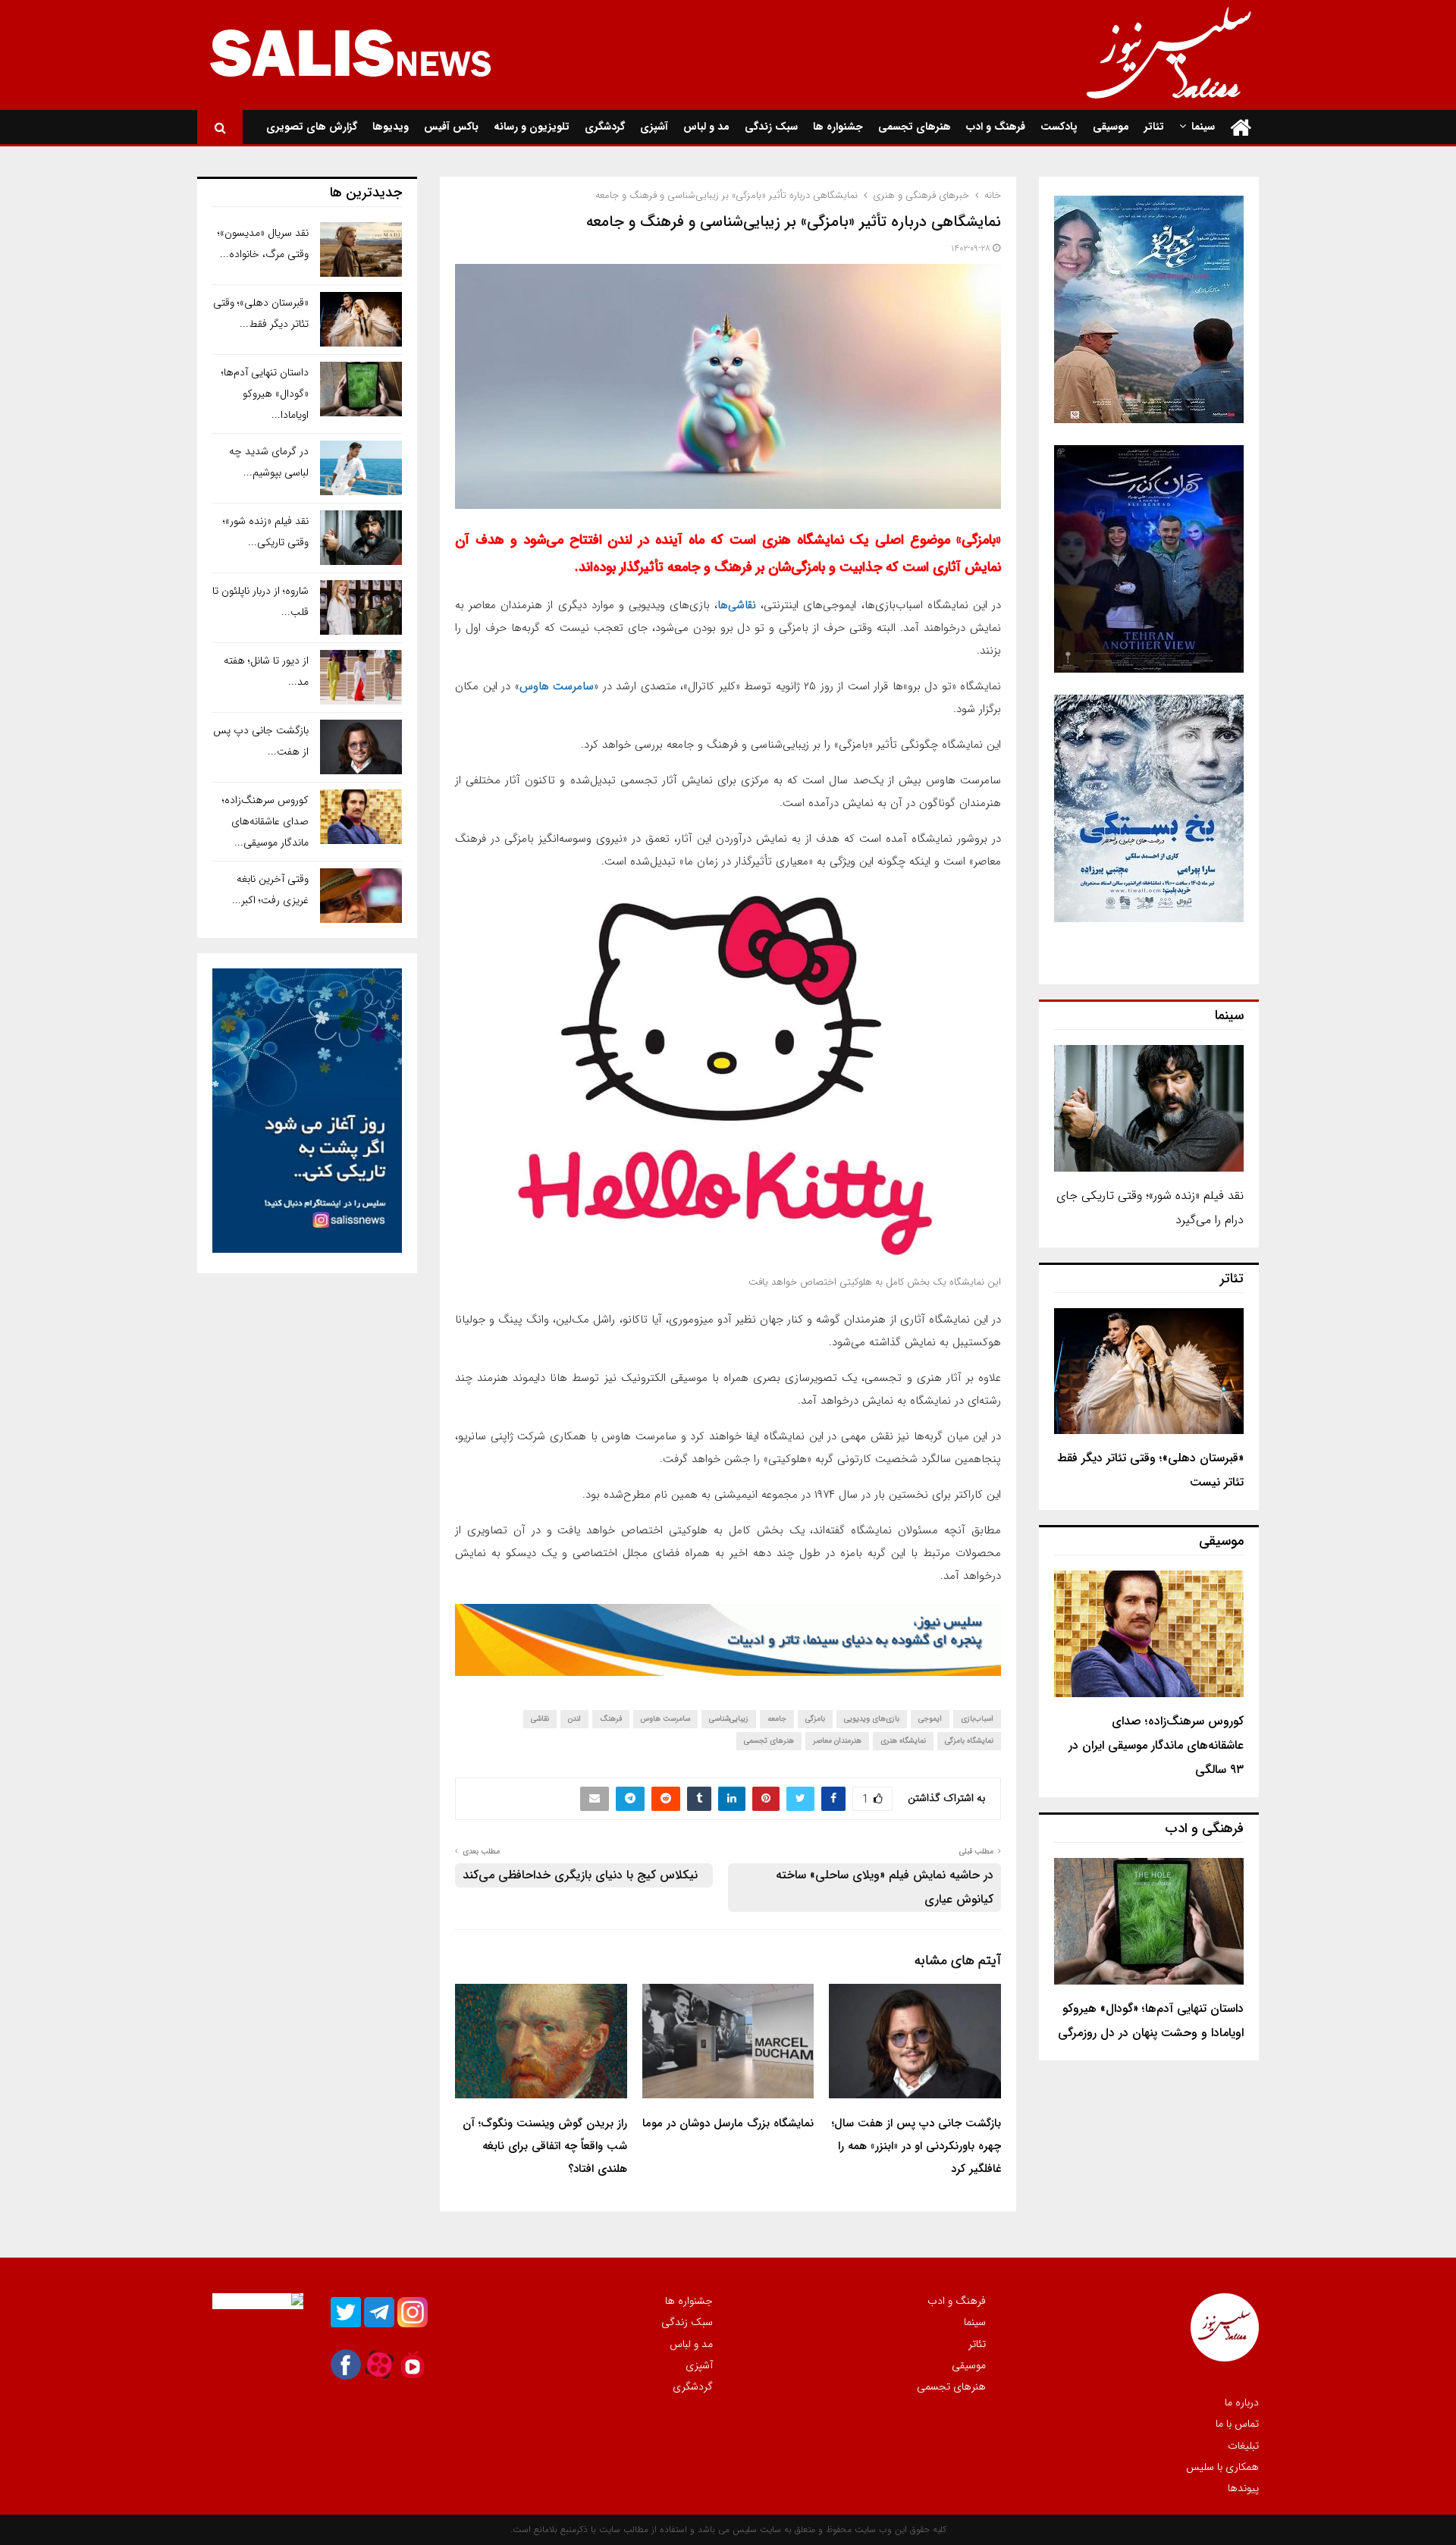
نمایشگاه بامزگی (969, 1741)
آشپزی (654, 127)
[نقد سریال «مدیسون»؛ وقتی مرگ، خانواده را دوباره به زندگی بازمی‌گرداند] (361, 249)
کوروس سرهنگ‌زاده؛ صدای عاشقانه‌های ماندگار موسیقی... (265, 821)
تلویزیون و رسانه (532, 127)
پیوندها (1243, 2487)
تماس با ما (1237, 2424)
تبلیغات (1243, 2446)
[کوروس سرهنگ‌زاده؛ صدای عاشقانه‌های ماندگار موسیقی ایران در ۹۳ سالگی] (1149, 1634)
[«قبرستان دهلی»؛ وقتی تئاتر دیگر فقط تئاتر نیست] (1149, 1371)
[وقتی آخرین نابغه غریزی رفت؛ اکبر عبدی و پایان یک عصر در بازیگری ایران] (361, 896)
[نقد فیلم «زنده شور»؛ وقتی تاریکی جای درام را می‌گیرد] (1149, 1108)
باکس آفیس (451, 127)
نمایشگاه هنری (903, 1741)
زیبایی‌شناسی (729, 1719)
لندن (574, 1719)
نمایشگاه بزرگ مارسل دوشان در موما (728, 2123)
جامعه (777, 1719)
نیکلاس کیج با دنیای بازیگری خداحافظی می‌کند (580, 1875)
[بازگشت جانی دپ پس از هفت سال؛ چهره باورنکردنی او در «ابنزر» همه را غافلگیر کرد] (361, 747)
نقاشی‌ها (737, 605)
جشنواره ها (838, 127)
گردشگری (605, 127)
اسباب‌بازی (977, 1719)
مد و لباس (706, 127)
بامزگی (815, 1719)
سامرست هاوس (557, 686)
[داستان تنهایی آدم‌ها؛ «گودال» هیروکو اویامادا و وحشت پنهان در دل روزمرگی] (1149, 1921)
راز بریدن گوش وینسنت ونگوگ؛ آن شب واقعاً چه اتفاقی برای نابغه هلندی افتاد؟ (545, 2146)
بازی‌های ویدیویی (872, 1719)
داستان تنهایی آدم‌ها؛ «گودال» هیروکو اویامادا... (265, 394)
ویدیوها (391, 127)
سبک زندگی (771, 127)
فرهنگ (611, 1719)
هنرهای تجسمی (915, 127)
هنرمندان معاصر (837, 1741)
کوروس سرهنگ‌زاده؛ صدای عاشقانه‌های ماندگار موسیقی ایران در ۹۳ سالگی (1156, 1745)
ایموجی (930, 1719)
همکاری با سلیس (1222, 2467)
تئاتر (1154, 127)
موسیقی (1111, 127)
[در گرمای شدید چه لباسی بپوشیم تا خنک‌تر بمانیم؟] (361, 468)
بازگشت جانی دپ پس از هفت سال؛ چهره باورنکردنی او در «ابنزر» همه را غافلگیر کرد (916, 2146)
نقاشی (540, 1719)
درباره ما (1242, 2403)
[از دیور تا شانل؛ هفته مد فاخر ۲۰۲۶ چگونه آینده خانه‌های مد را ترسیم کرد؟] (361, 677)
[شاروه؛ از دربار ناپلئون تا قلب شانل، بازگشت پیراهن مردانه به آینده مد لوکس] (361, 607)
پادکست (1059, 127)
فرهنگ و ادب (996, 127)
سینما (1203, 127)
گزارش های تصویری (312, 127)
